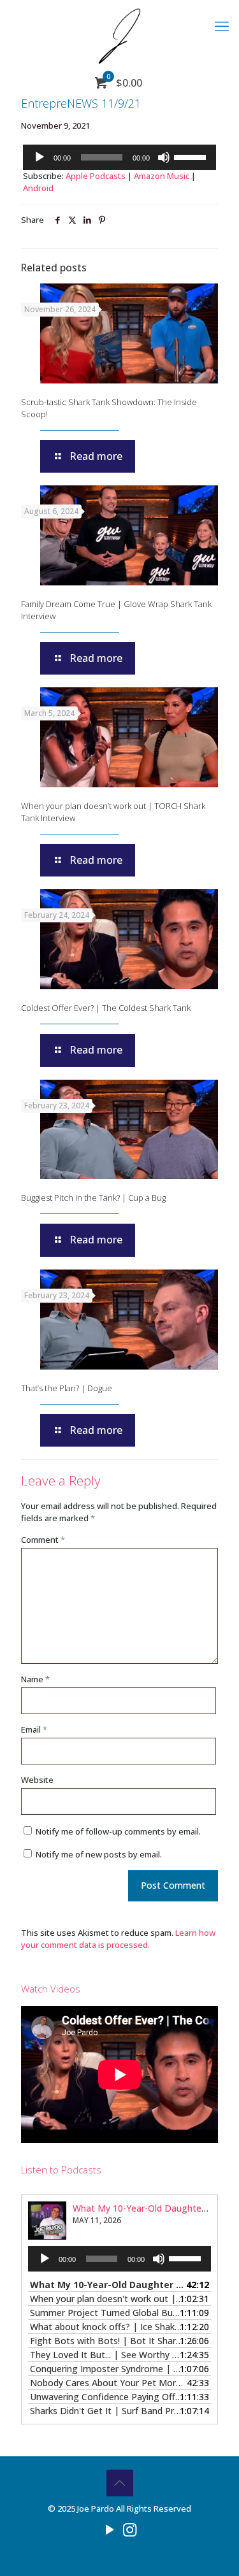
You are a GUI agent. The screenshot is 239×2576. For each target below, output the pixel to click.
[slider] (192, 156)
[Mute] (164, 157)
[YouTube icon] (110, 2529)
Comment (43, 1540)
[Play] (40, 157)
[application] (119, 157)
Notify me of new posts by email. (99, 1854)
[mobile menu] (222, 25)
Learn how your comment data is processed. (118, 1939)
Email (34, 1729)
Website (37, 1780)
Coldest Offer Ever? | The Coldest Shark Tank (106, 1008)
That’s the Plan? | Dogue (67, 1388)
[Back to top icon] (120, 2483)
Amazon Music (162, 176)
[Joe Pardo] (119, 35)
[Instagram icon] (130, 2529)
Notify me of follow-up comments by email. (118, 1831)
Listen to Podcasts (61, 2170)
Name (35, 1679)
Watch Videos (51, 1989)
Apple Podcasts (96, 176)
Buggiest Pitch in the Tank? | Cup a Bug (93, 1198)
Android (38, 188)
